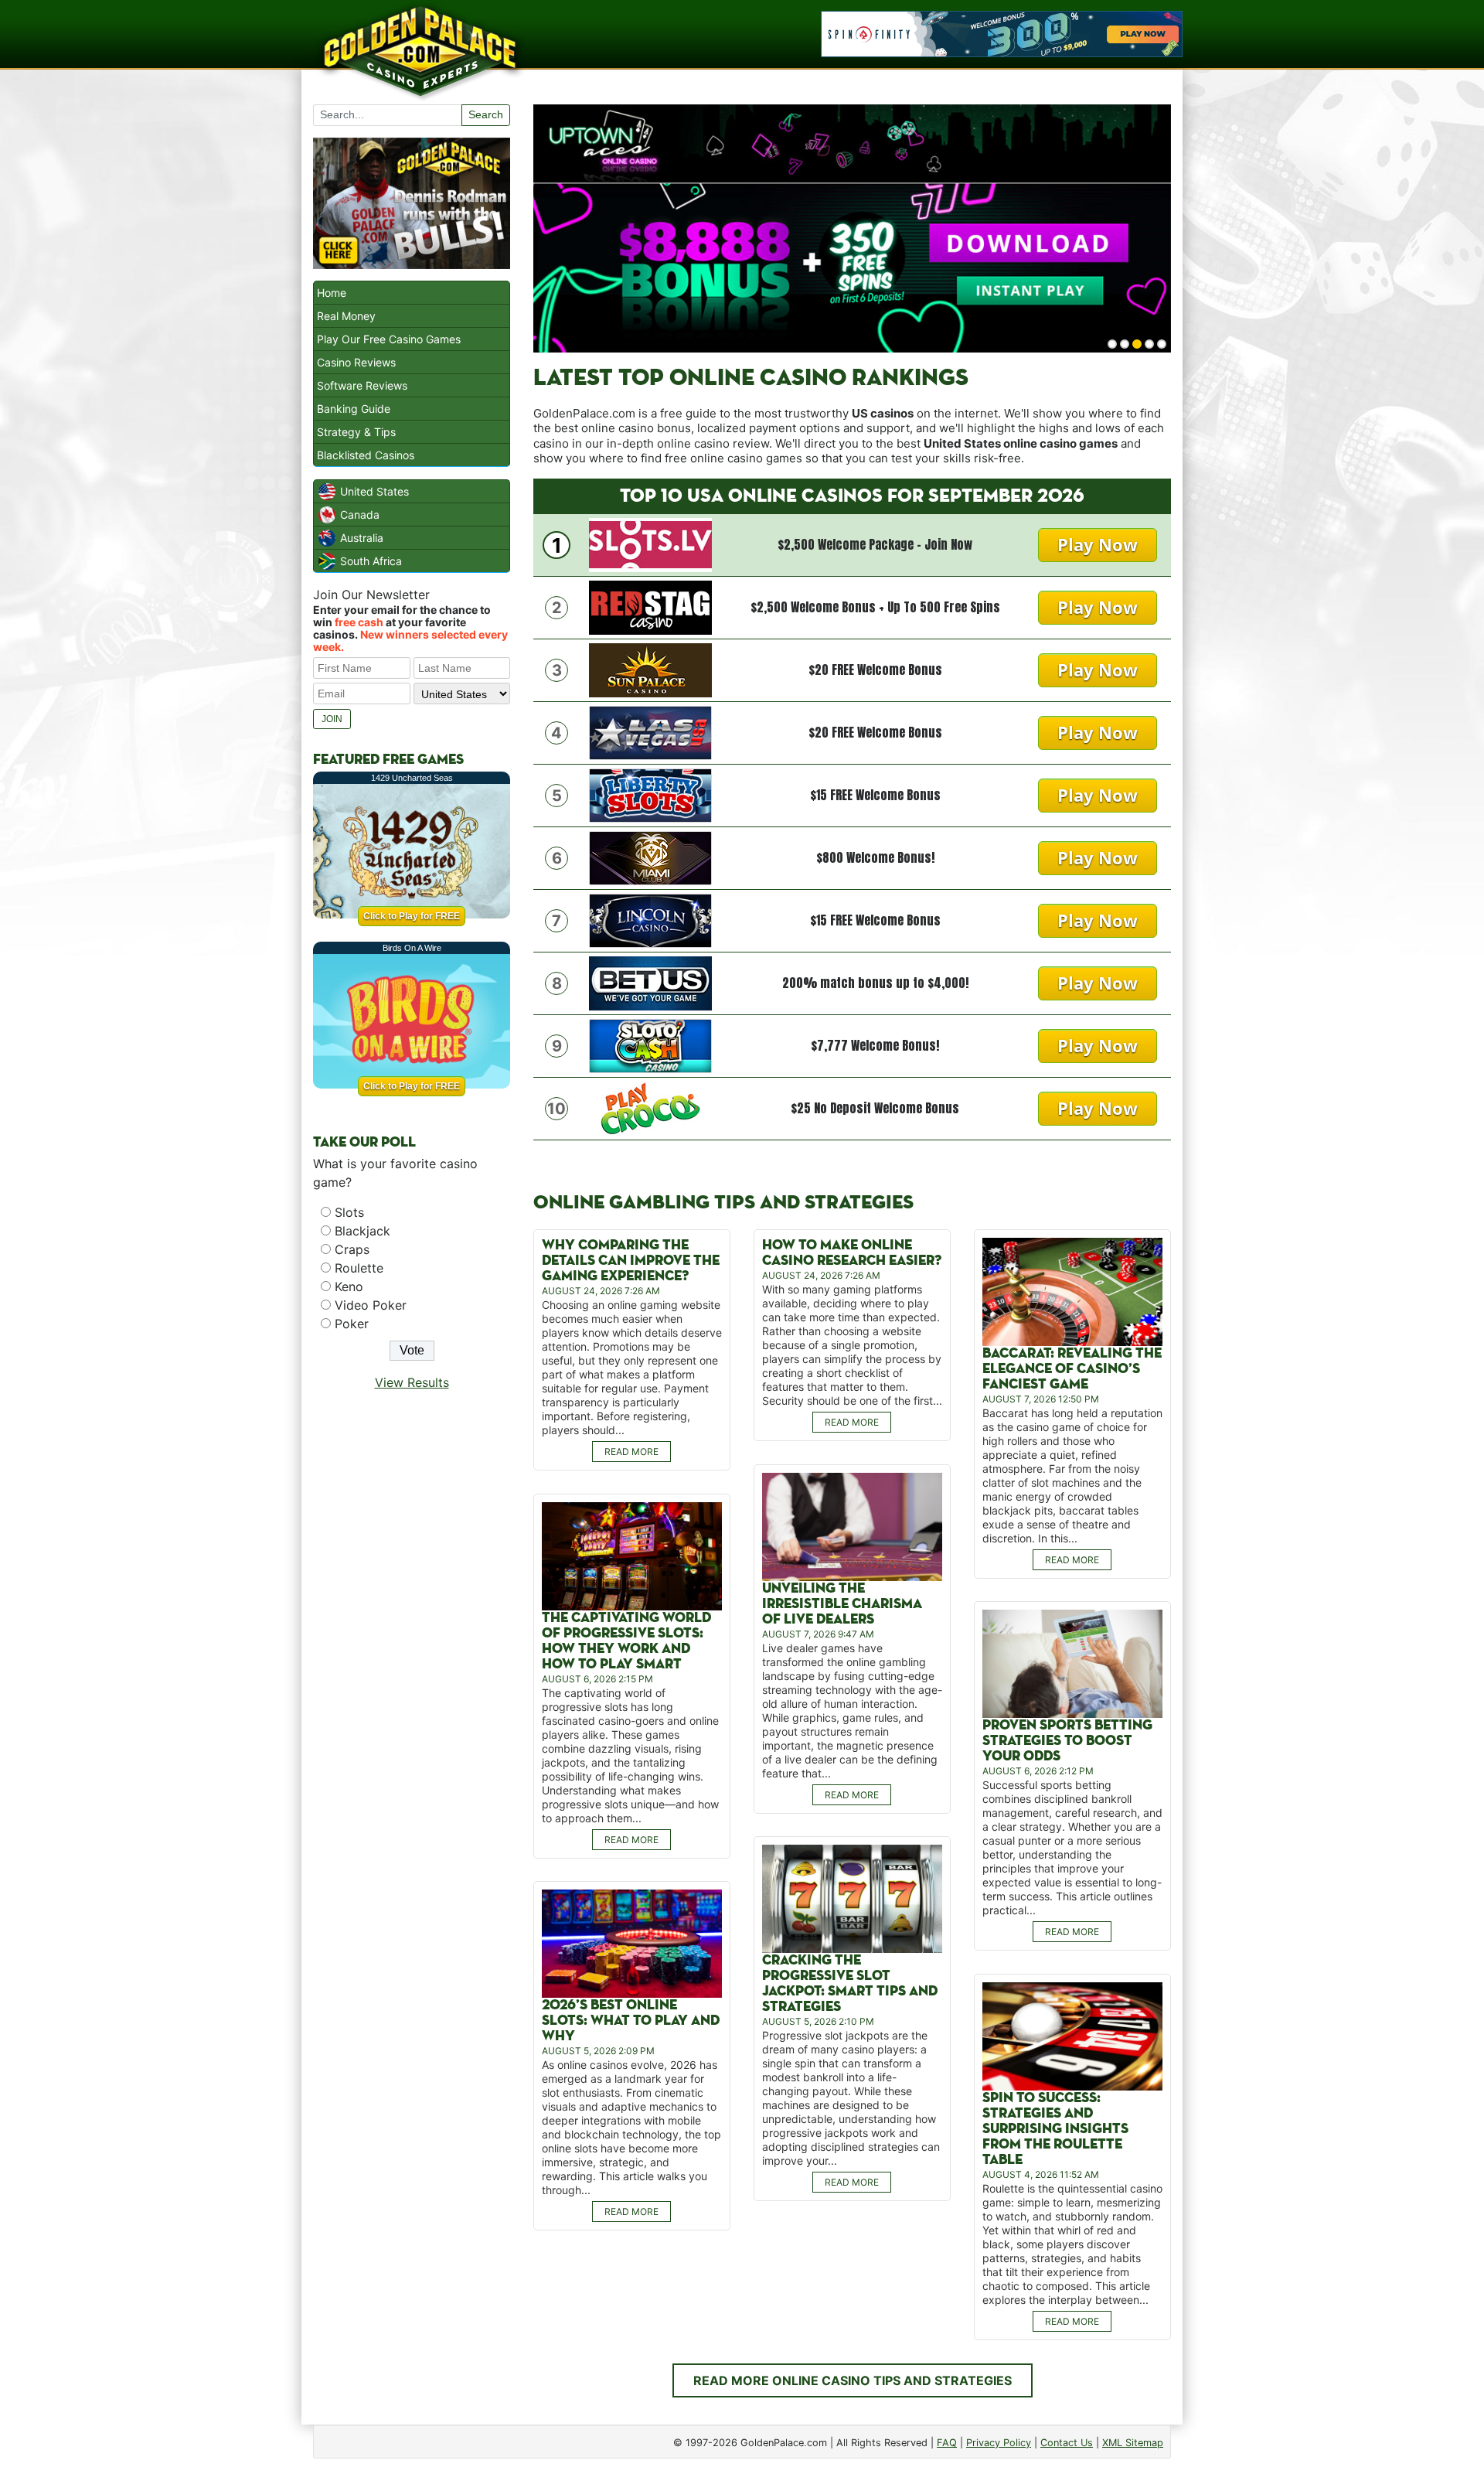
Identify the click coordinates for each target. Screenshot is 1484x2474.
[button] (743, 1176)
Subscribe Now (743, 1304)
